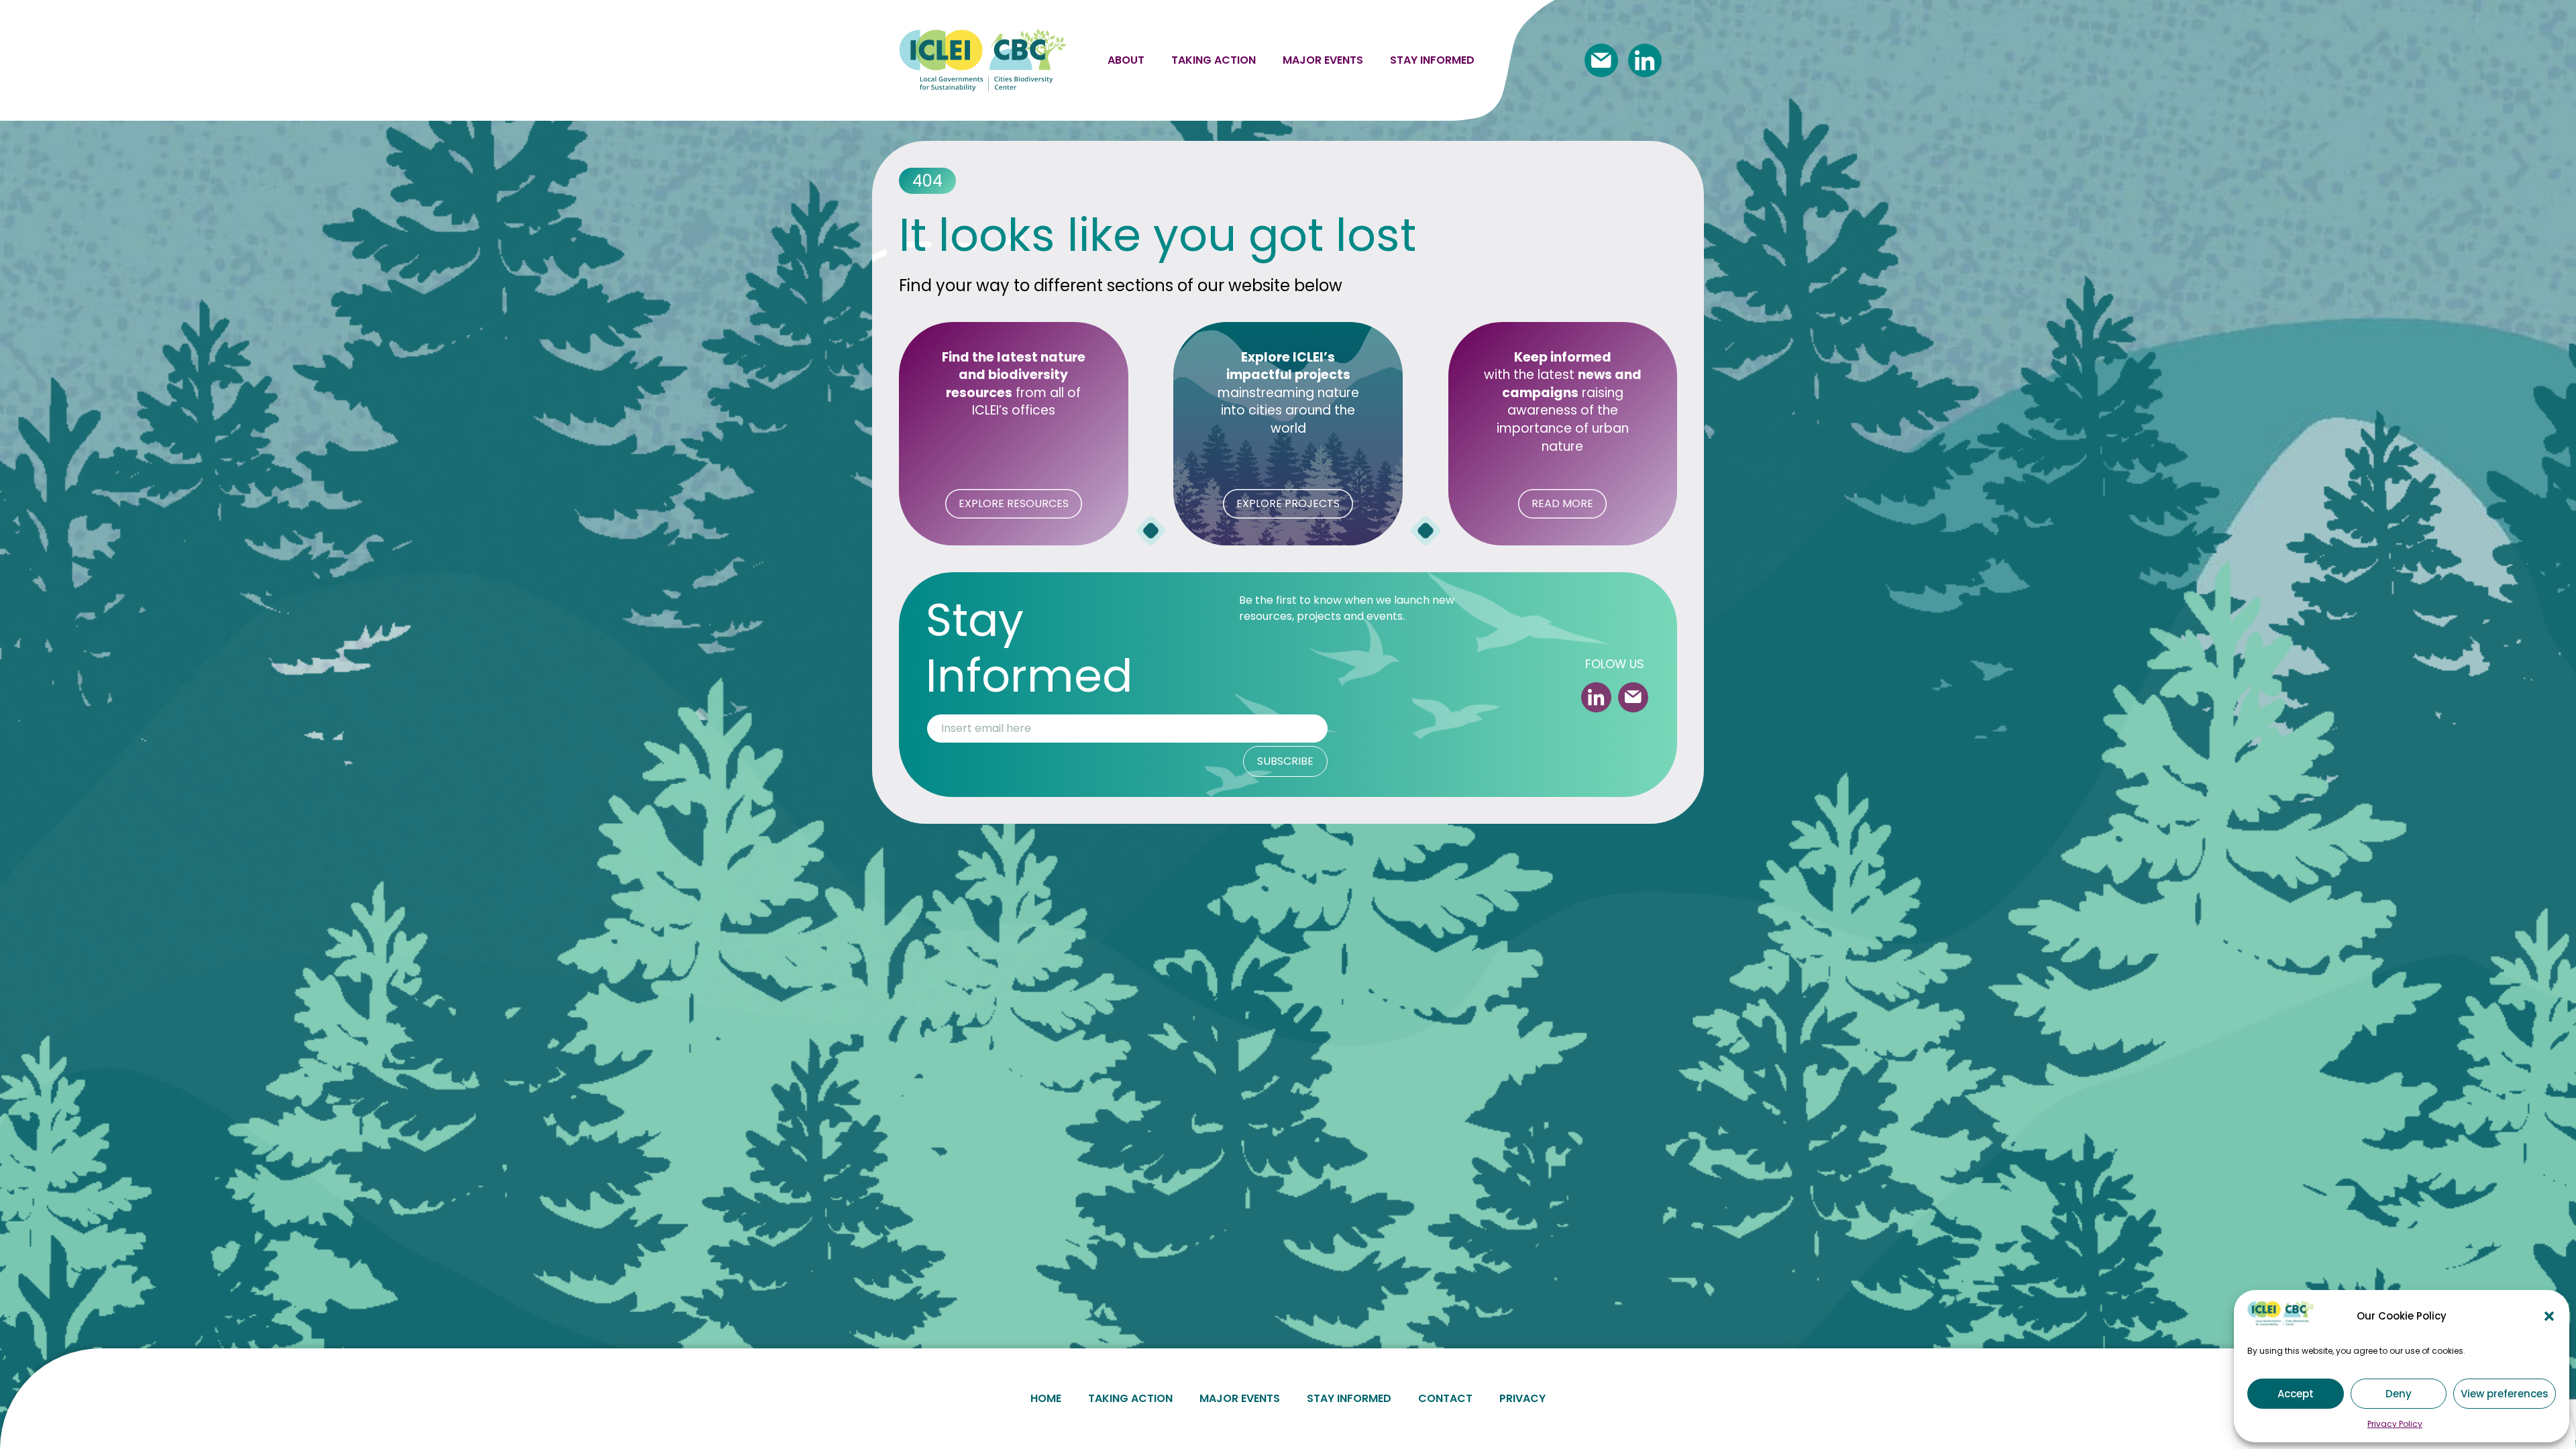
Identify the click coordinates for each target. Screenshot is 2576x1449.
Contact (1445, 1398)
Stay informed (1432, 60)
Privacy (1522, 1398)
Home (1046, 1398)
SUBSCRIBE (1285, 761)
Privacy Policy (2395, 1424)
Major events (1323, 60)
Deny (2399, 1394)
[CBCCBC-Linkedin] (1645, 60)
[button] (2549, 1316)
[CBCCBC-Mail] (1601, 60)
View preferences (2505, 1394)
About (1126, 60)
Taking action (1214, 60)
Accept (2296, 1394)
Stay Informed (1349, 1398)
